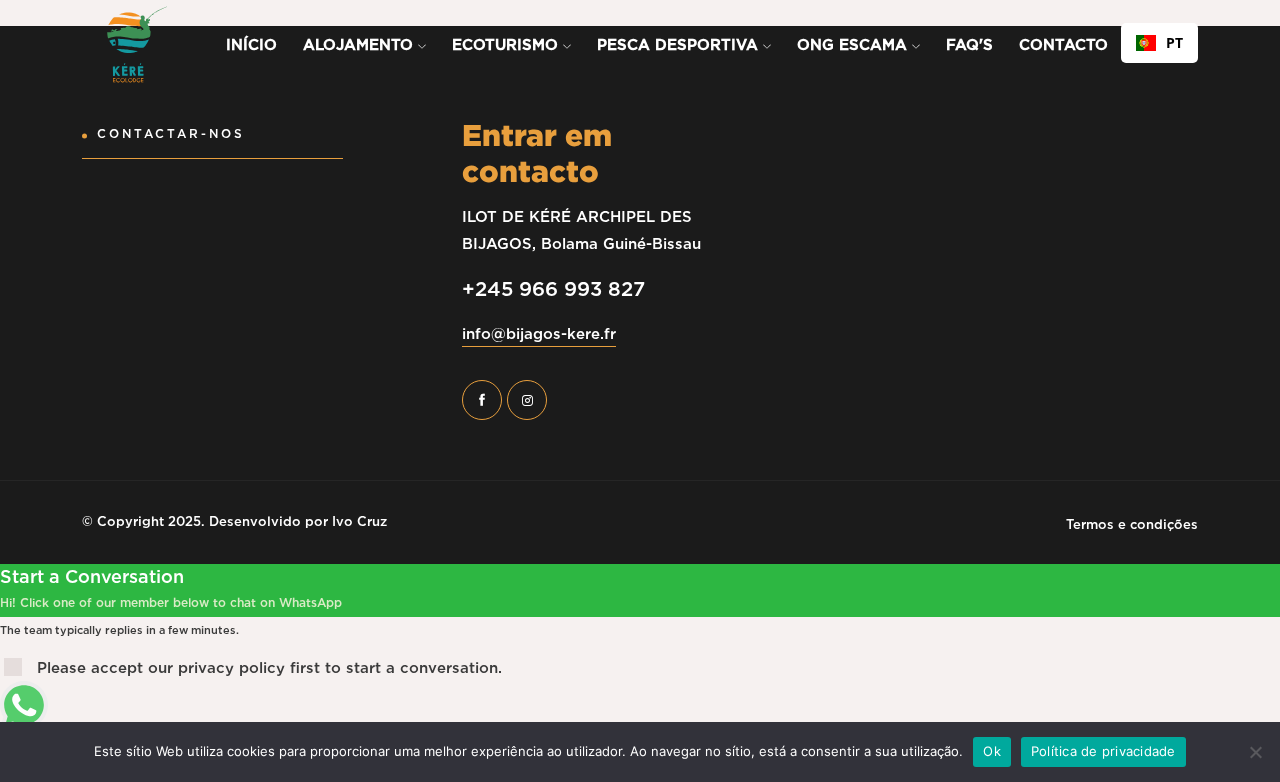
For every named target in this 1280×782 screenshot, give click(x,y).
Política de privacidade (1103, 751)
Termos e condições (1132, 524)
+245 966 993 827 (553, 289)
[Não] (1255, 752)
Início (251, 45)
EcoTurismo (507, 45)
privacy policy (231, 668)
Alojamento (360, 45)
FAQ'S (969, 45)
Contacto (1063, 45)
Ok (992, 751)
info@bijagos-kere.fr (539, 334)
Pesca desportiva (680, 45)
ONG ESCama (854, 45)
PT (1174, 42)
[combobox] (1159, 43)
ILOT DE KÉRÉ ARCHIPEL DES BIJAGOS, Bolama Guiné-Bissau (581, 230)
